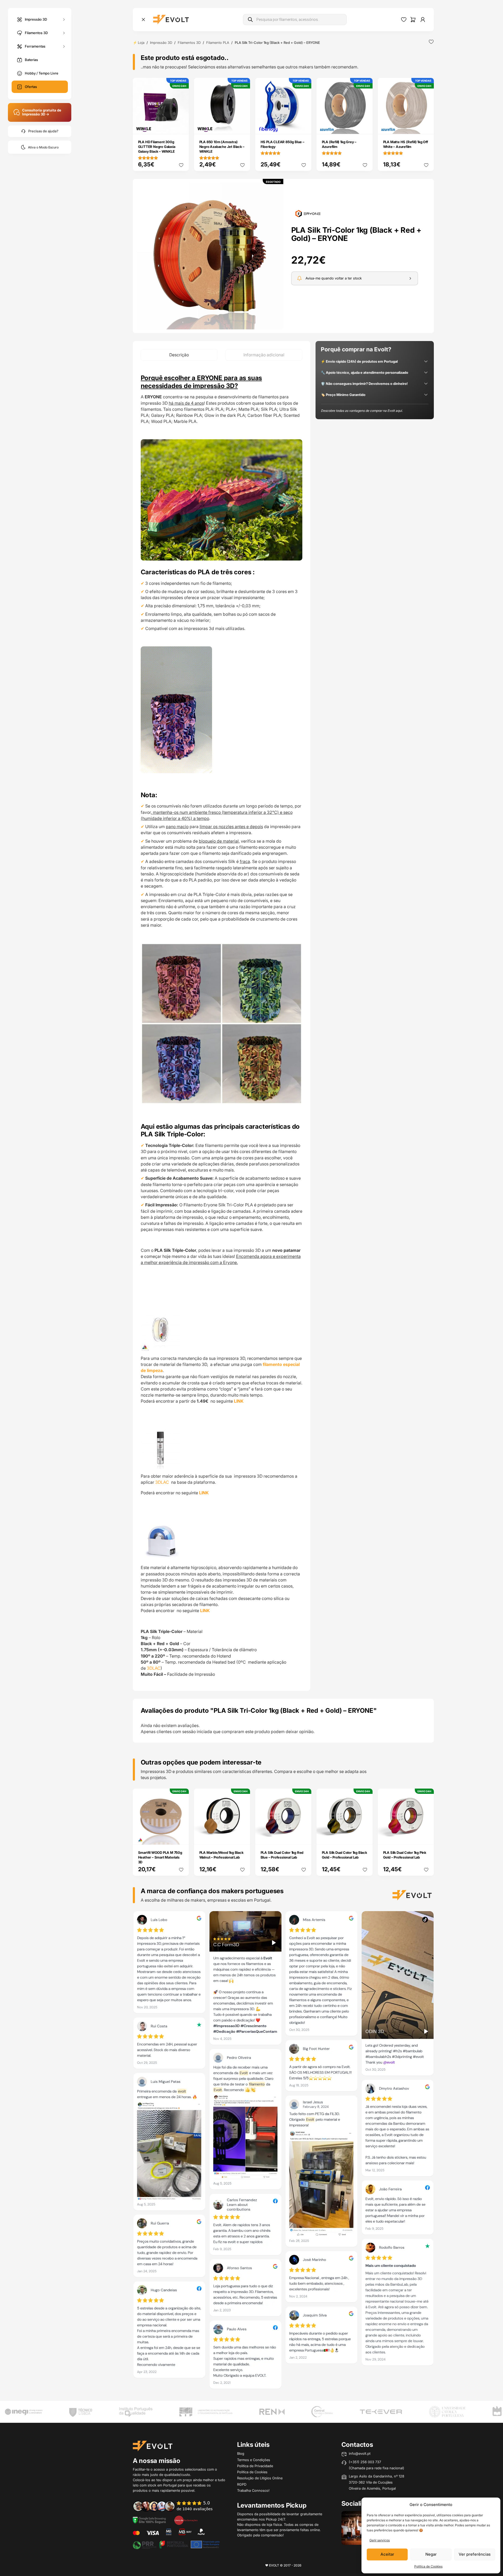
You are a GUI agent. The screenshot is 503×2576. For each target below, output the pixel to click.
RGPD (242, 2484)
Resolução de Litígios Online (260, 2478)
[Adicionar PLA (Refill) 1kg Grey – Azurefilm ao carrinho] (365, 127)
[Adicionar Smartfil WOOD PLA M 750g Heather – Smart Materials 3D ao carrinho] (181, 1837)
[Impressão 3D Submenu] (64, 19)
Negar (431, 2554)
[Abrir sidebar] (143, 20)
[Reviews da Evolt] (176, 2506)
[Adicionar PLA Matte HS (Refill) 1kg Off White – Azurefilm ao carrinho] (426, 127)
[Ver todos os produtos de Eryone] (308, 213)
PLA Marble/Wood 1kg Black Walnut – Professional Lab (221, 1855)
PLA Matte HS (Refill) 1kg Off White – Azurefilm (406, 144)
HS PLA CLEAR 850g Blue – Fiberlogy (283, 144)
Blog (241, 2453)
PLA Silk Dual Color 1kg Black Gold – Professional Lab (344, 1855)
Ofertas (31, 87)
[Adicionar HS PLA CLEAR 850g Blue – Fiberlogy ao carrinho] (304, 127)
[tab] (179, 355)
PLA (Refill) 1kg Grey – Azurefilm (339, 144)
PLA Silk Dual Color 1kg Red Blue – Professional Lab (282, 1855)
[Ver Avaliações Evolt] (283, 2152)
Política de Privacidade (255, 2466)
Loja (141, 43)
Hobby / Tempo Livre (42, 73)
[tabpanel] (222, 1026)
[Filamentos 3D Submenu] (64, 33)
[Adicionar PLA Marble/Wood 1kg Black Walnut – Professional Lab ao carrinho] (242, 1837)
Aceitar (387, 2554)
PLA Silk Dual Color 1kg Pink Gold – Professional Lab (405, 1855)
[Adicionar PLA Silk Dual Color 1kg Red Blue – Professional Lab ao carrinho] (304, 1837)
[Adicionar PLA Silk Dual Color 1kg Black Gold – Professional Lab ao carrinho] (365, 1837)
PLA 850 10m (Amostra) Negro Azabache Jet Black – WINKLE (222, 147)
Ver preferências (475, 2554)
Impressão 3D (36, 19)
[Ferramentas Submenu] (64, 46)
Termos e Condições (254, 2460)
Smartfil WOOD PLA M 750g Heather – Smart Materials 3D (160, 1857)
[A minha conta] (423, 20)
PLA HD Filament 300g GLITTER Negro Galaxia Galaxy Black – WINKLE (157, 147)
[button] (210, 256)
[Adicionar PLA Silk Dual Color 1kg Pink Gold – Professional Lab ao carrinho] (426, 1837)
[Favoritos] (404, 20)
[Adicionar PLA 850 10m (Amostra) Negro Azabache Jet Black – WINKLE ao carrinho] (242, 127)
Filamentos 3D (36, 32)
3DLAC (163, 1482)
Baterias (31, 60)
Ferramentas (35, 46)
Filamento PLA (218, 43)
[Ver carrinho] (413, 20)
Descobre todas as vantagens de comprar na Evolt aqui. (362, 411)
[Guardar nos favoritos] (431, 42)
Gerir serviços (380, 2540)
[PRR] (176, 2544)
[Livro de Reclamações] (186, 2520)
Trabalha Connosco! (253, 2490)
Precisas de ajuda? (43, 131)
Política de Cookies (428, 2566)
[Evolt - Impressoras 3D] (171, 20)
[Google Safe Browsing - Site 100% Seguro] (149, 2520)
